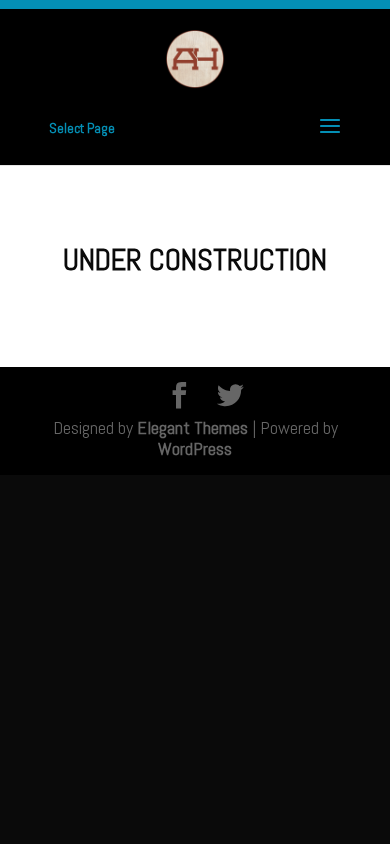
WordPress (195, 448)
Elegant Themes (192, 427)
